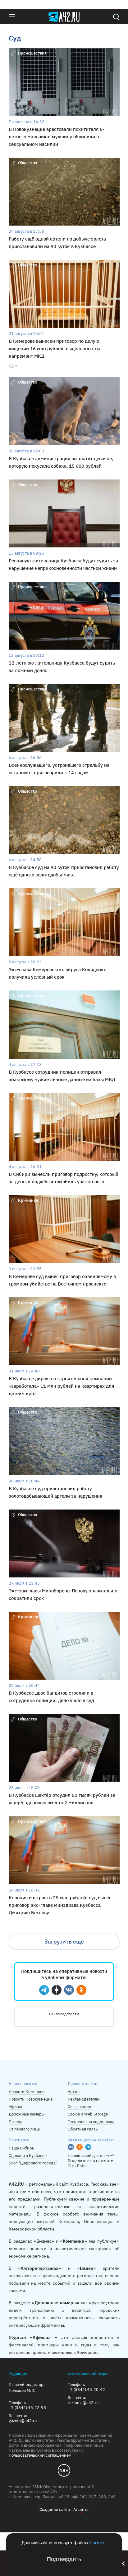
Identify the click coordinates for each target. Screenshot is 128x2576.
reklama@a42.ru (83, 2403)
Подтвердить (64, 2559)
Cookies (97, 2543)
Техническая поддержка (91, 2122)
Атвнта (81, 2509)
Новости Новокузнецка (31, 2099)
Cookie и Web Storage (88, 2114)
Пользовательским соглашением (40, 2455)
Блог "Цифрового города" (33, 2163)
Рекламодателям (64, 2014)
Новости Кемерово (27, 2092)
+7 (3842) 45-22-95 (27, 2408)
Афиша (15, 2107)
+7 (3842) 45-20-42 (86, 2390)
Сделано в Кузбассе (28, 2156)
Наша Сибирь (21, 2148)
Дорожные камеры (27, 2114)
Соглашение (79, 2107)
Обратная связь (83, 2129)
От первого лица (24, 2129)
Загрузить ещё (64, 1942)
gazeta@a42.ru (23, 2421)
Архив (74, 2092)
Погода (16, 2122)
